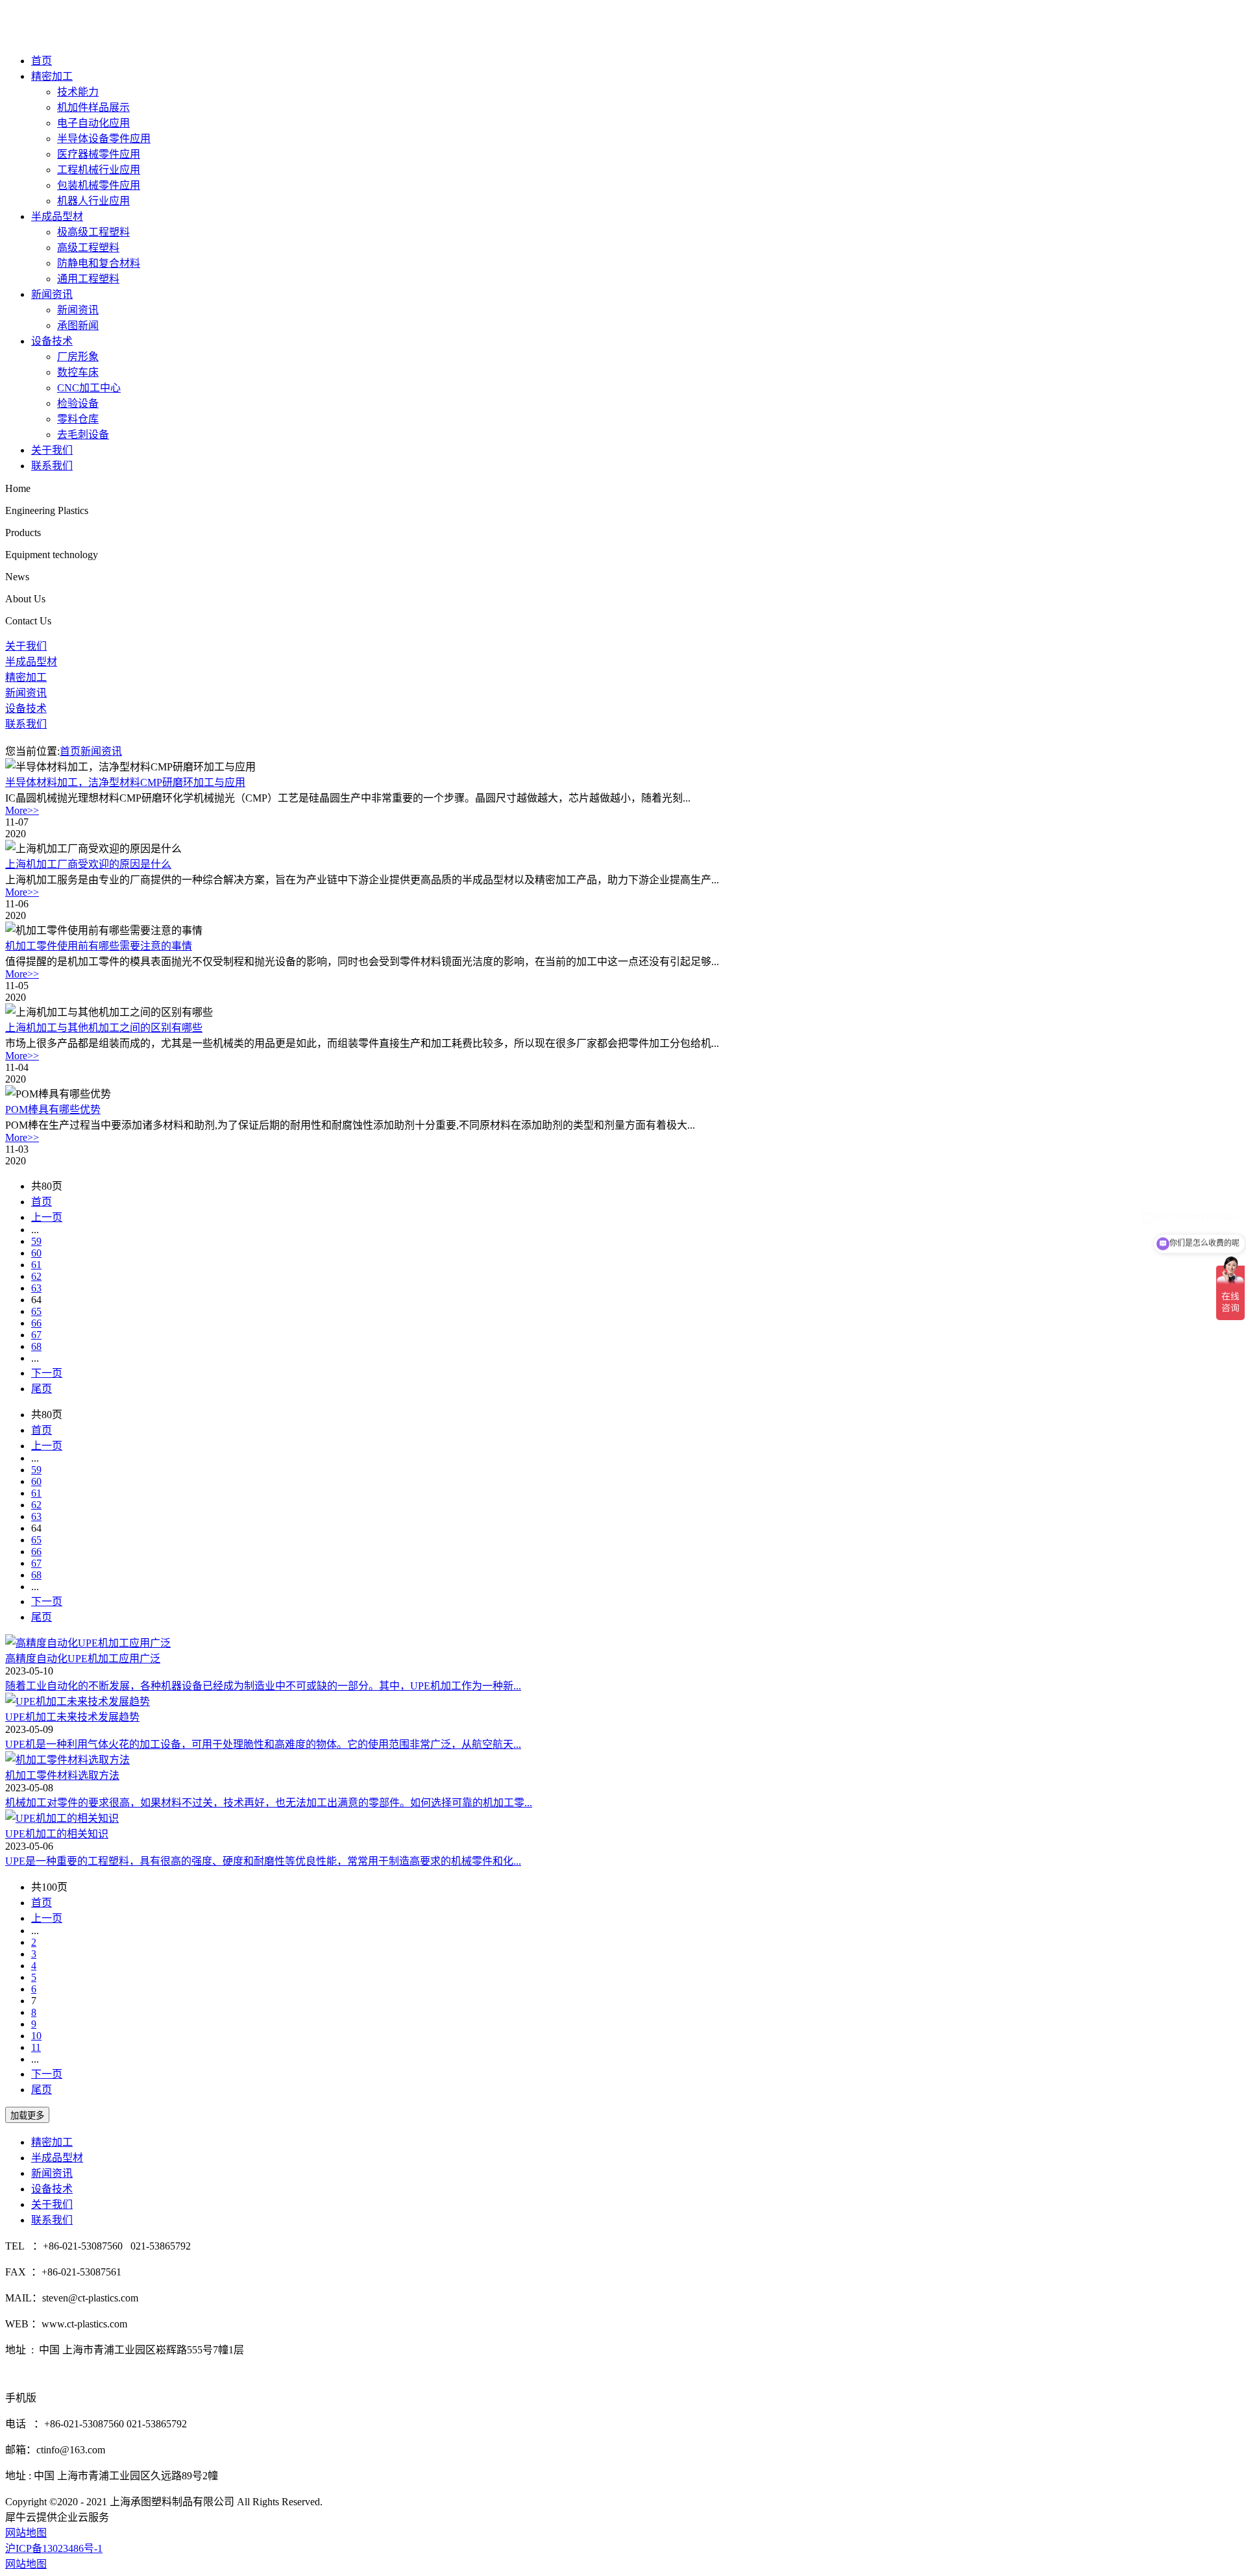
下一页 (47, 1373)
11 (36, 2047)
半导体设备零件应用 (104, 139)
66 (36, 1323)
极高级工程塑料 (93, 232)
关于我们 (52, 450)
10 (36, 2036)
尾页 (42, 1389)
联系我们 (52, 466)
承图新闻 (78, 325)
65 (36, 1311)
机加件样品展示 (93, 107)
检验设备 (78, 403)
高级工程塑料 (88, 248)
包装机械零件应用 (99, 185)
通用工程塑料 (88, 279)
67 (36, 1335)
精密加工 (52, 76)
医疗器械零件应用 (99, 154)
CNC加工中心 (89, 388)
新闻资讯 (52, 294)
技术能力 (78, 92)
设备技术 (52, 341)
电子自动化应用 (93, 123)
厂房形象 (78, 357)
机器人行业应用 (93, 201)
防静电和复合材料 (99, 263)
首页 (42, 61)
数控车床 (78, 372)
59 (36, 1241)
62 (36, 1276)
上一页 (47, 1217)
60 (36, 1253)
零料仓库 (78, 419)
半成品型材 (57, 216)
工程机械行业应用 (99, 170)
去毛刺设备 (83, 435)
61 (36, 1265)
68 (36, 1346)
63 (36, 1288)
